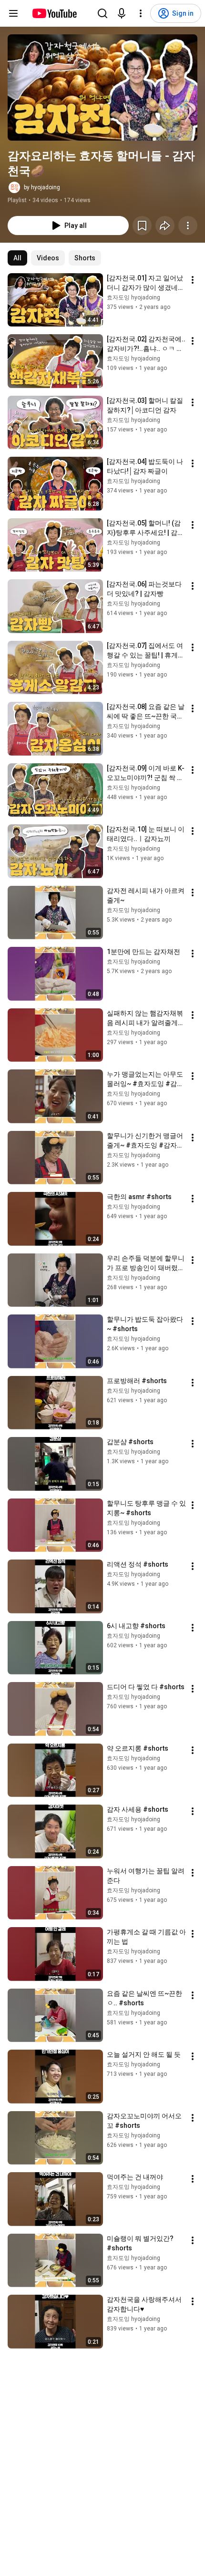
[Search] (102, 13)
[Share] (165, 226)
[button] (102, 87)
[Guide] (13, 13)
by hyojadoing (42, 187)
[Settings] (141, 13)
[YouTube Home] (54, 13)
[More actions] (188, 226)
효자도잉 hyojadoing (133, 298)
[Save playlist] (142, 226)
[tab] (17, 258)
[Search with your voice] (122, 13)
